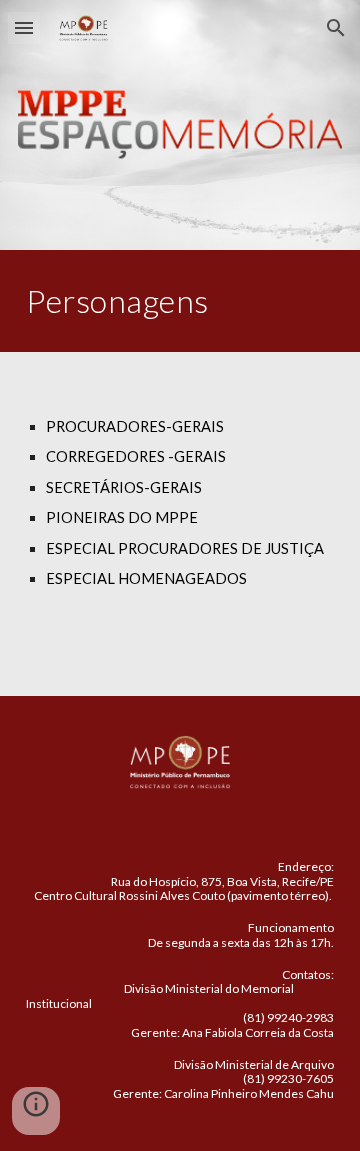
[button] (24, 27)
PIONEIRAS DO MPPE (122, 517)
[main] (180, 301)
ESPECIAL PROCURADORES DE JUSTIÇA (185, 548)
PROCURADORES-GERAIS (135, 426)
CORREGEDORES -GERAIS (136, 456)
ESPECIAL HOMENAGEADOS (146, 578)
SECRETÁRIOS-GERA (117, 487)
